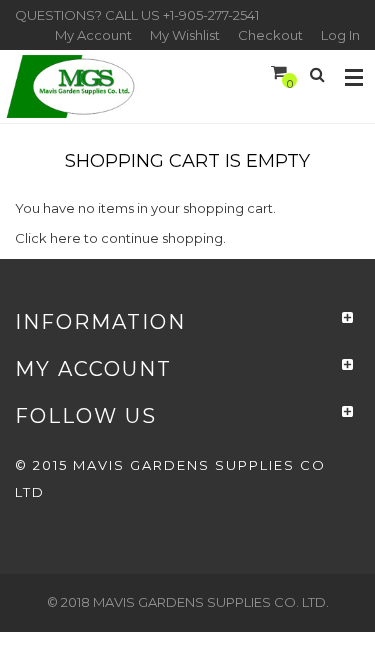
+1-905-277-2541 (211, 15)
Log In (340, 35)
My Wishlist (185, 35)
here (65, 238)
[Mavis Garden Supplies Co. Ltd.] (72, 86)
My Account (93, 35)
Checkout (270, 35)
